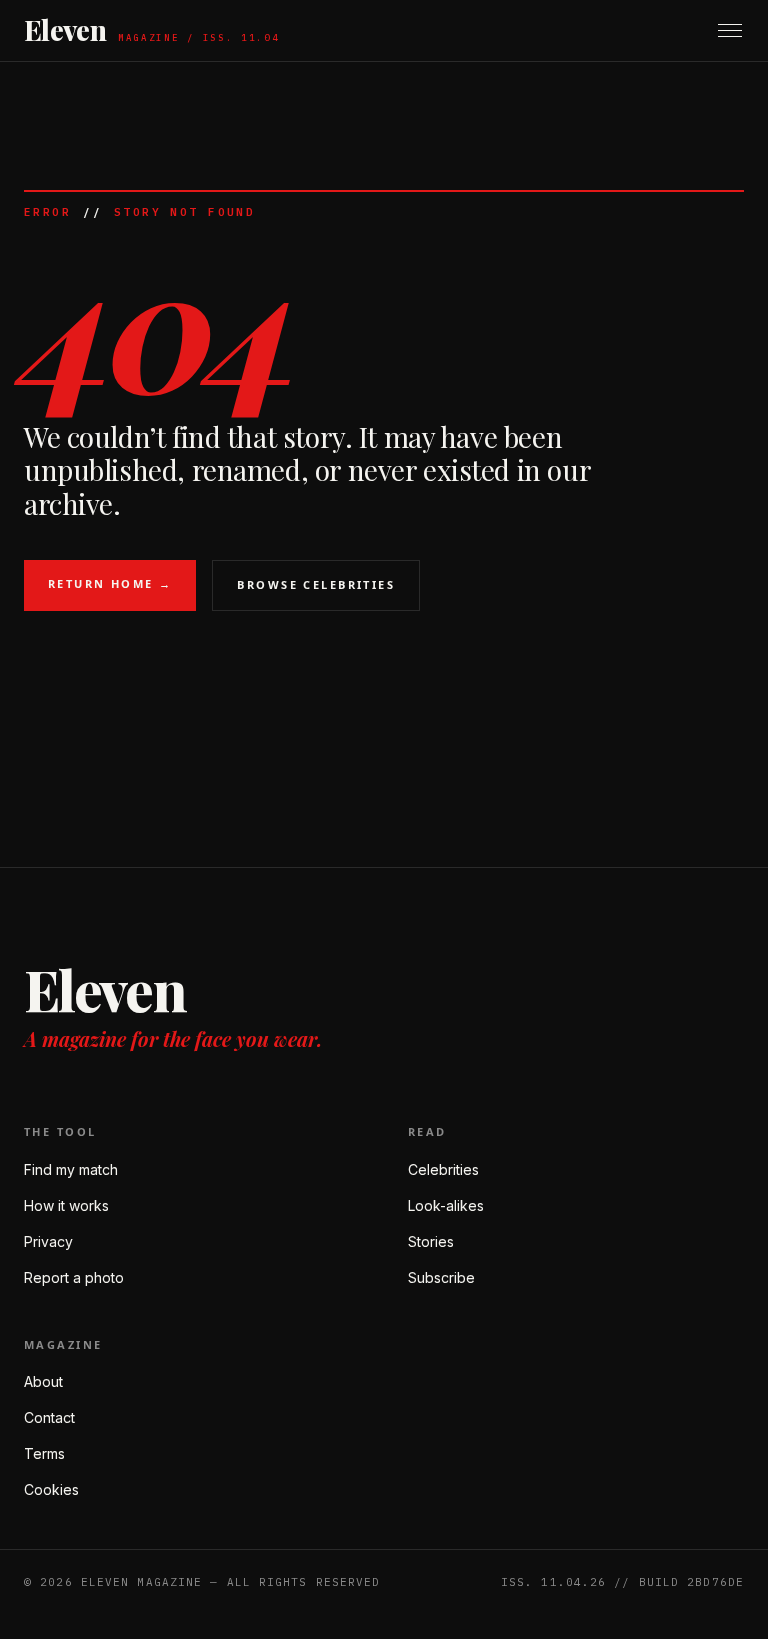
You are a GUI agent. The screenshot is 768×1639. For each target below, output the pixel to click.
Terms (44, 1453)
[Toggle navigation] (730, 30)
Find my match (71, 1169)
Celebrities (443, 1169)
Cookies (51, 1489)
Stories (431, 1241)
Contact (49, 1417)
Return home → (110, 583)
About (43, 1381)
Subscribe (441, 1277)
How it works (66, 1205)
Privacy (48, 1241)
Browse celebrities (316, 584)
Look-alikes (446, 1205)
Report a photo (74, 1277)
